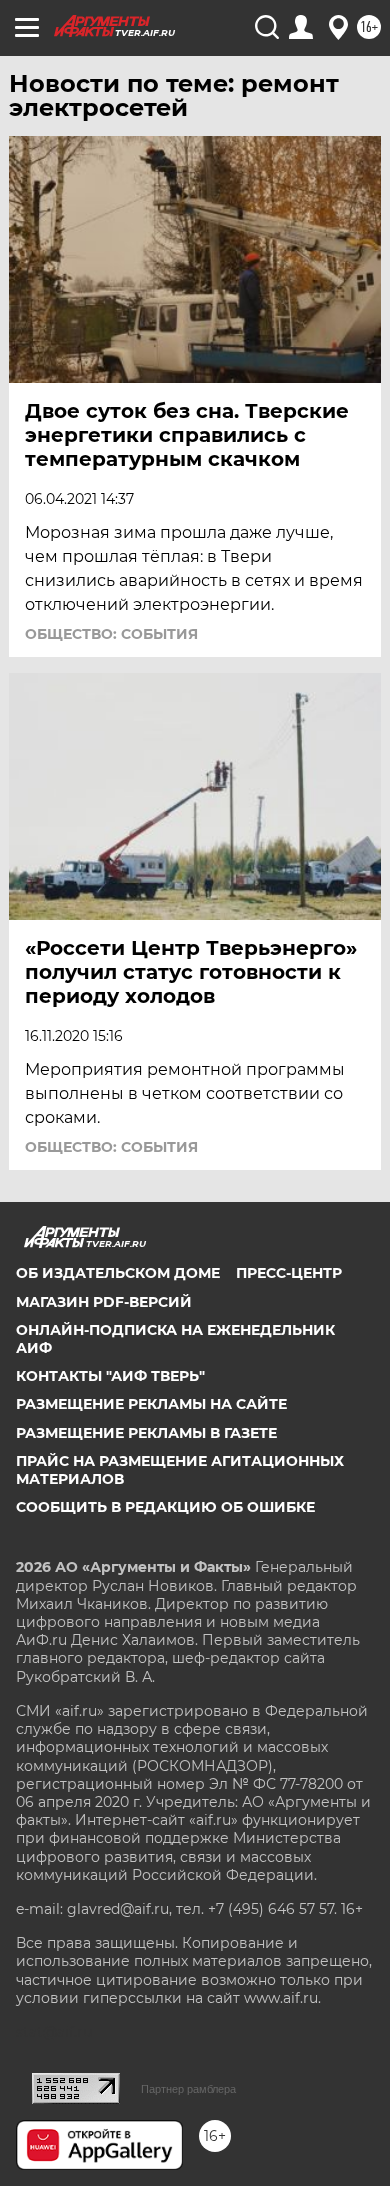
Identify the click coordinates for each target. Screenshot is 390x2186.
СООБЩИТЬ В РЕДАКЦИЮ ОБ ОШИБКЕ (165, 1507)
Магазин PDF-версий (104, 1302)
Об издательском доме (118, 1273)
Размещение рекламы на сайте (151, 1404)
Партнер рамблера (188, 2089)
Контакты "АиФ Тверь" (110, 1376)
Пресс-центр (289, 1273)
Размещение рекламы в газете (146, 1433)
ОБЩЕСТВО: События (111, 634)
